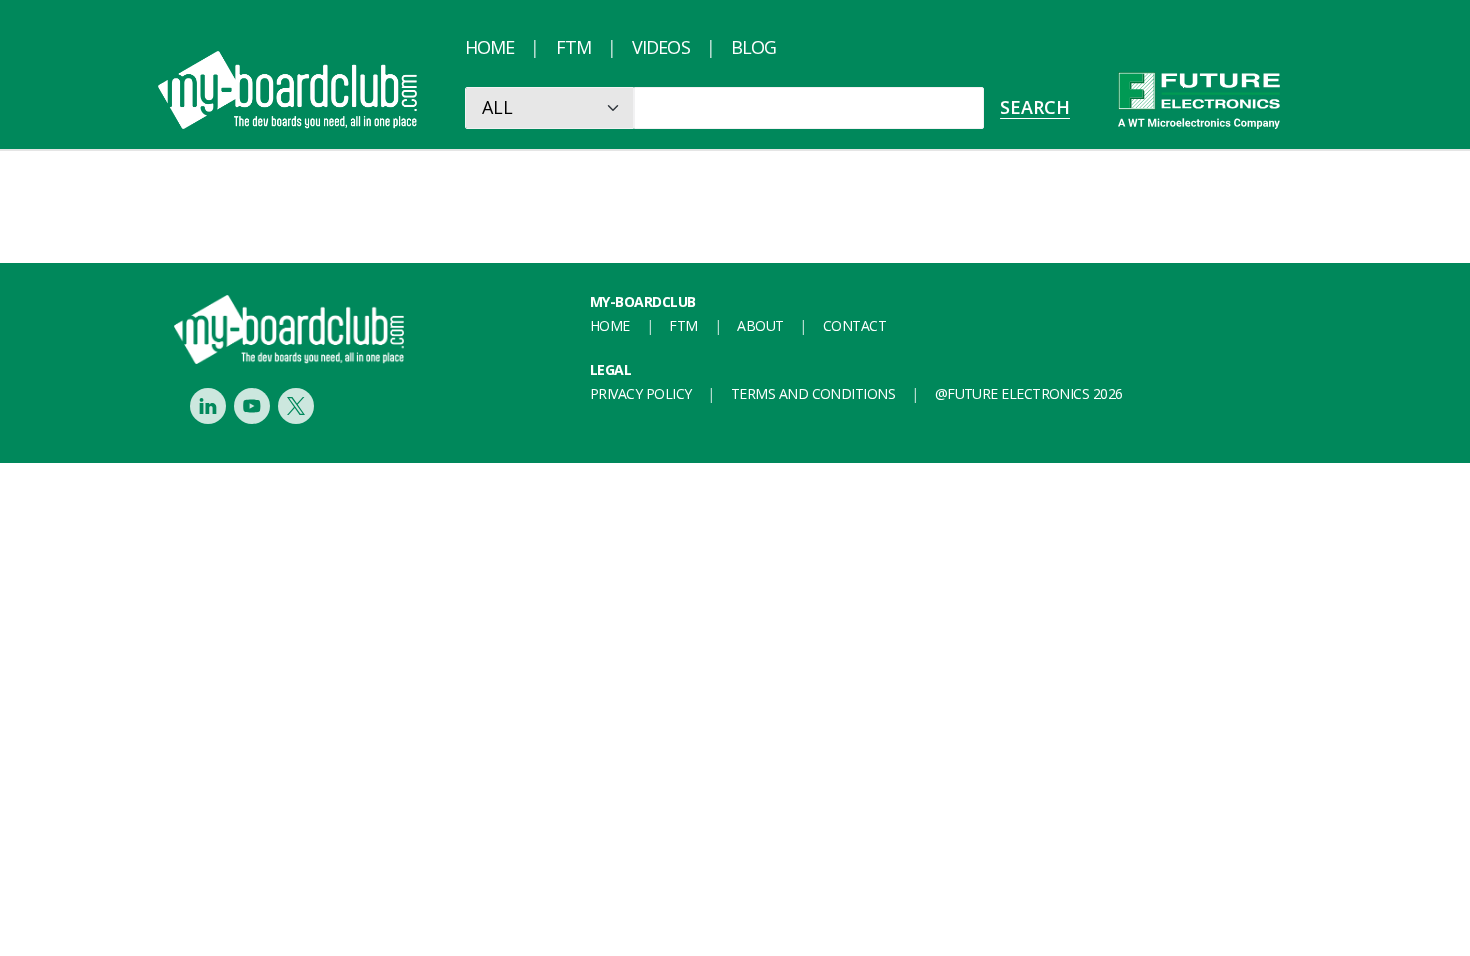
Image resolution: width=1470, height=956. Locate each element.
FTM (573, 47)
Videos (661, 47)
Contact (854, 325)
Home (489, 47)
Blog (753, 47)
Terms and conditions (813, 393)
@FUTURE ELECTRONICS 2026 (1029, 393)
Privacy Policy (640, 393)
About (760, 325)
